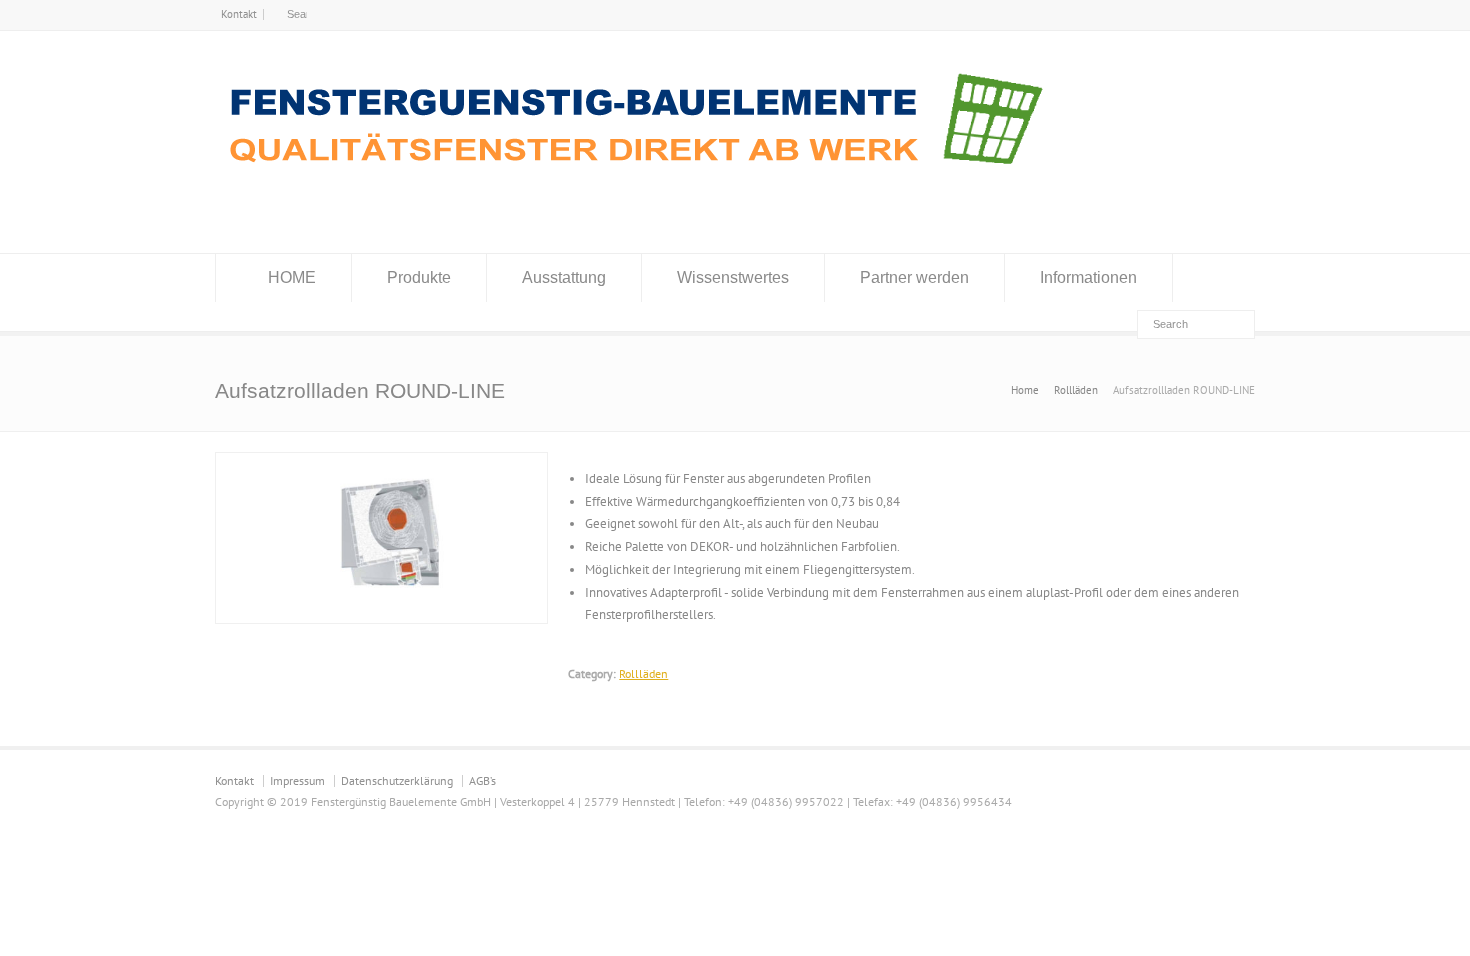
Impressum (297, 780)
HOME (292, 277)
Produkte (419, 277)
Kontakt (239, 14)
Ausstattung (564, 277)
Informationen (1088, 277)
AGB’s (482, 780)
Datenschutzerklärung (397, 780)
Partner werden (914, 277)
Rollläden (643, 673)
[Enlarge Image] (382, 463)
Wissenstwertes (733, 277)
